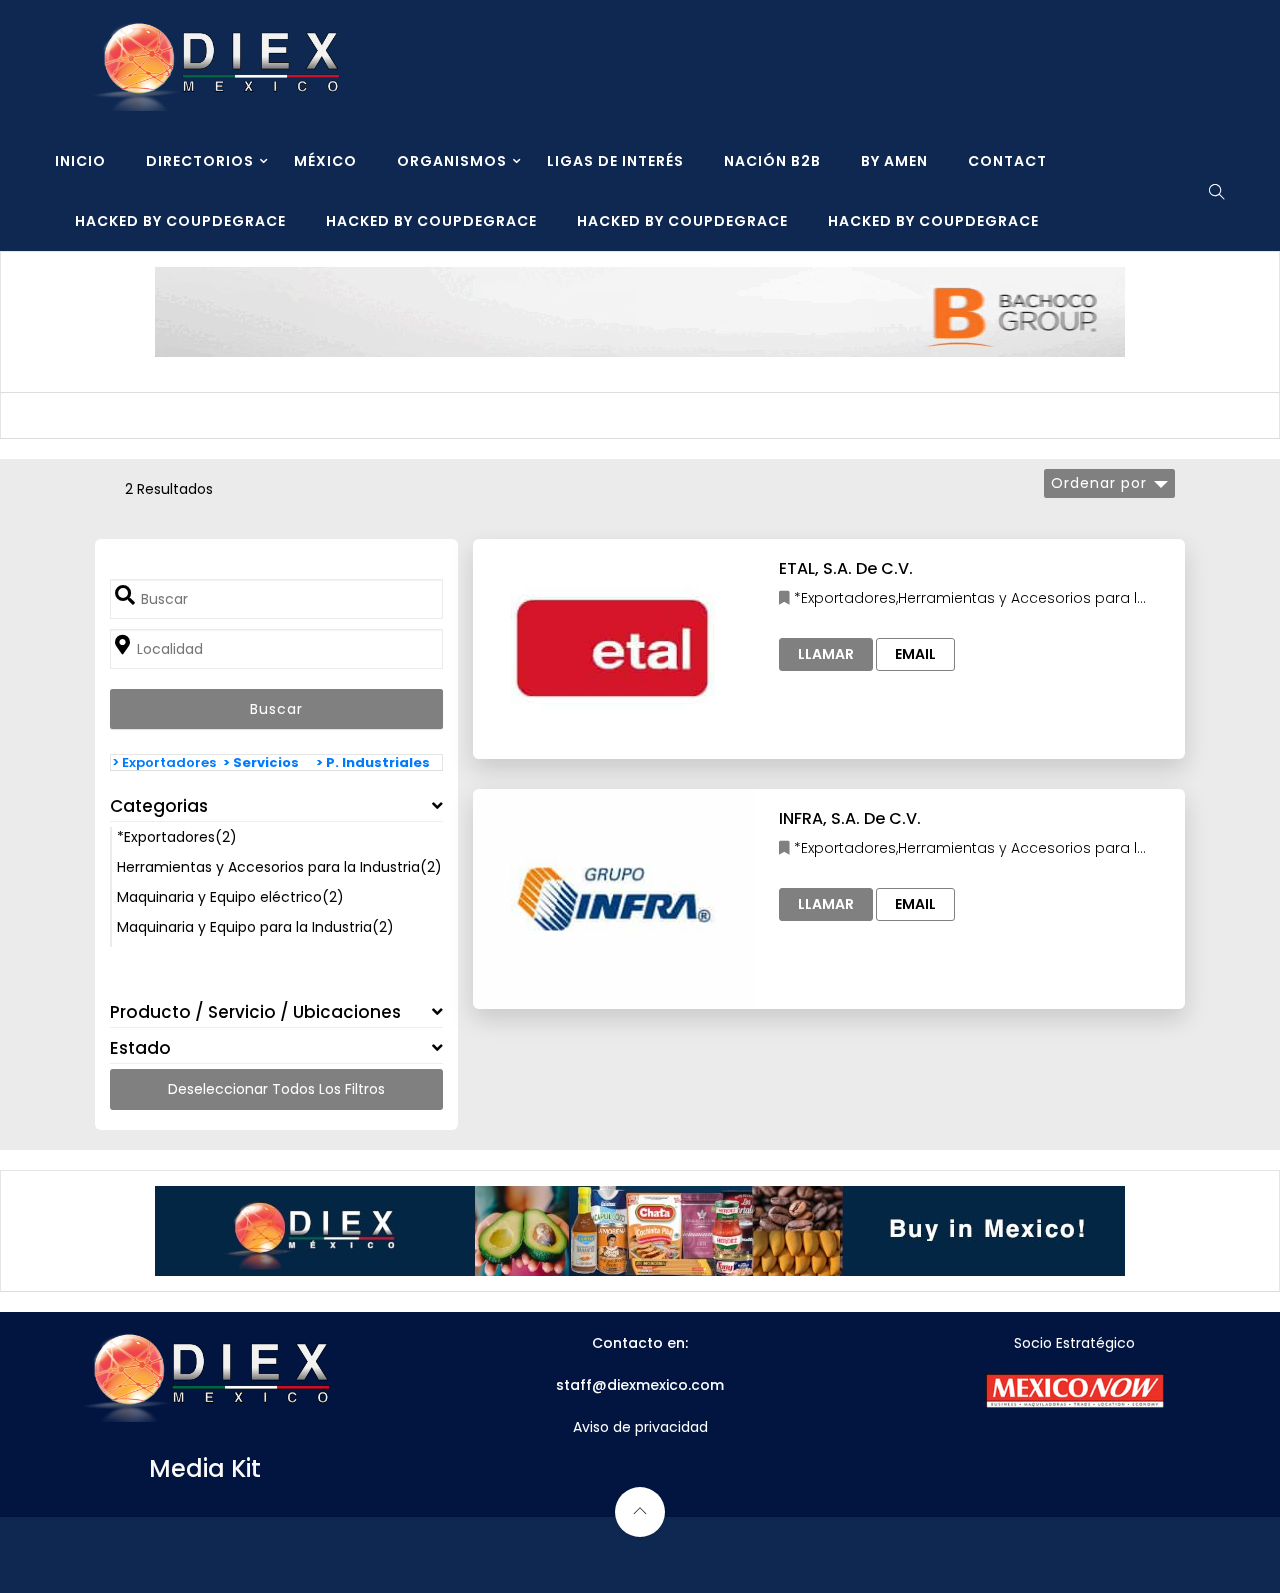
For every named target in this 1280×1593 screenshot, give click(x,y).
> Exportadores (164, 762)
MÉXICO (325, 161)
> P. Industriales (373, 762)
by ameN (894, 161)
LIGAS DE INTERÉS (615, 161)
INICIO (80, 161)
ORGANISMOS (452, 161)
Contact (1007, 161)
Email (915, 654)
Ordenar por (1099, 483)
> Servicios (261, 762)
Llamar (826, 654)
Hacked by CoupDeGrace (180, 221)
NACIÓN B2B (772, 161)
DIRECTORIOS (200, 161)
